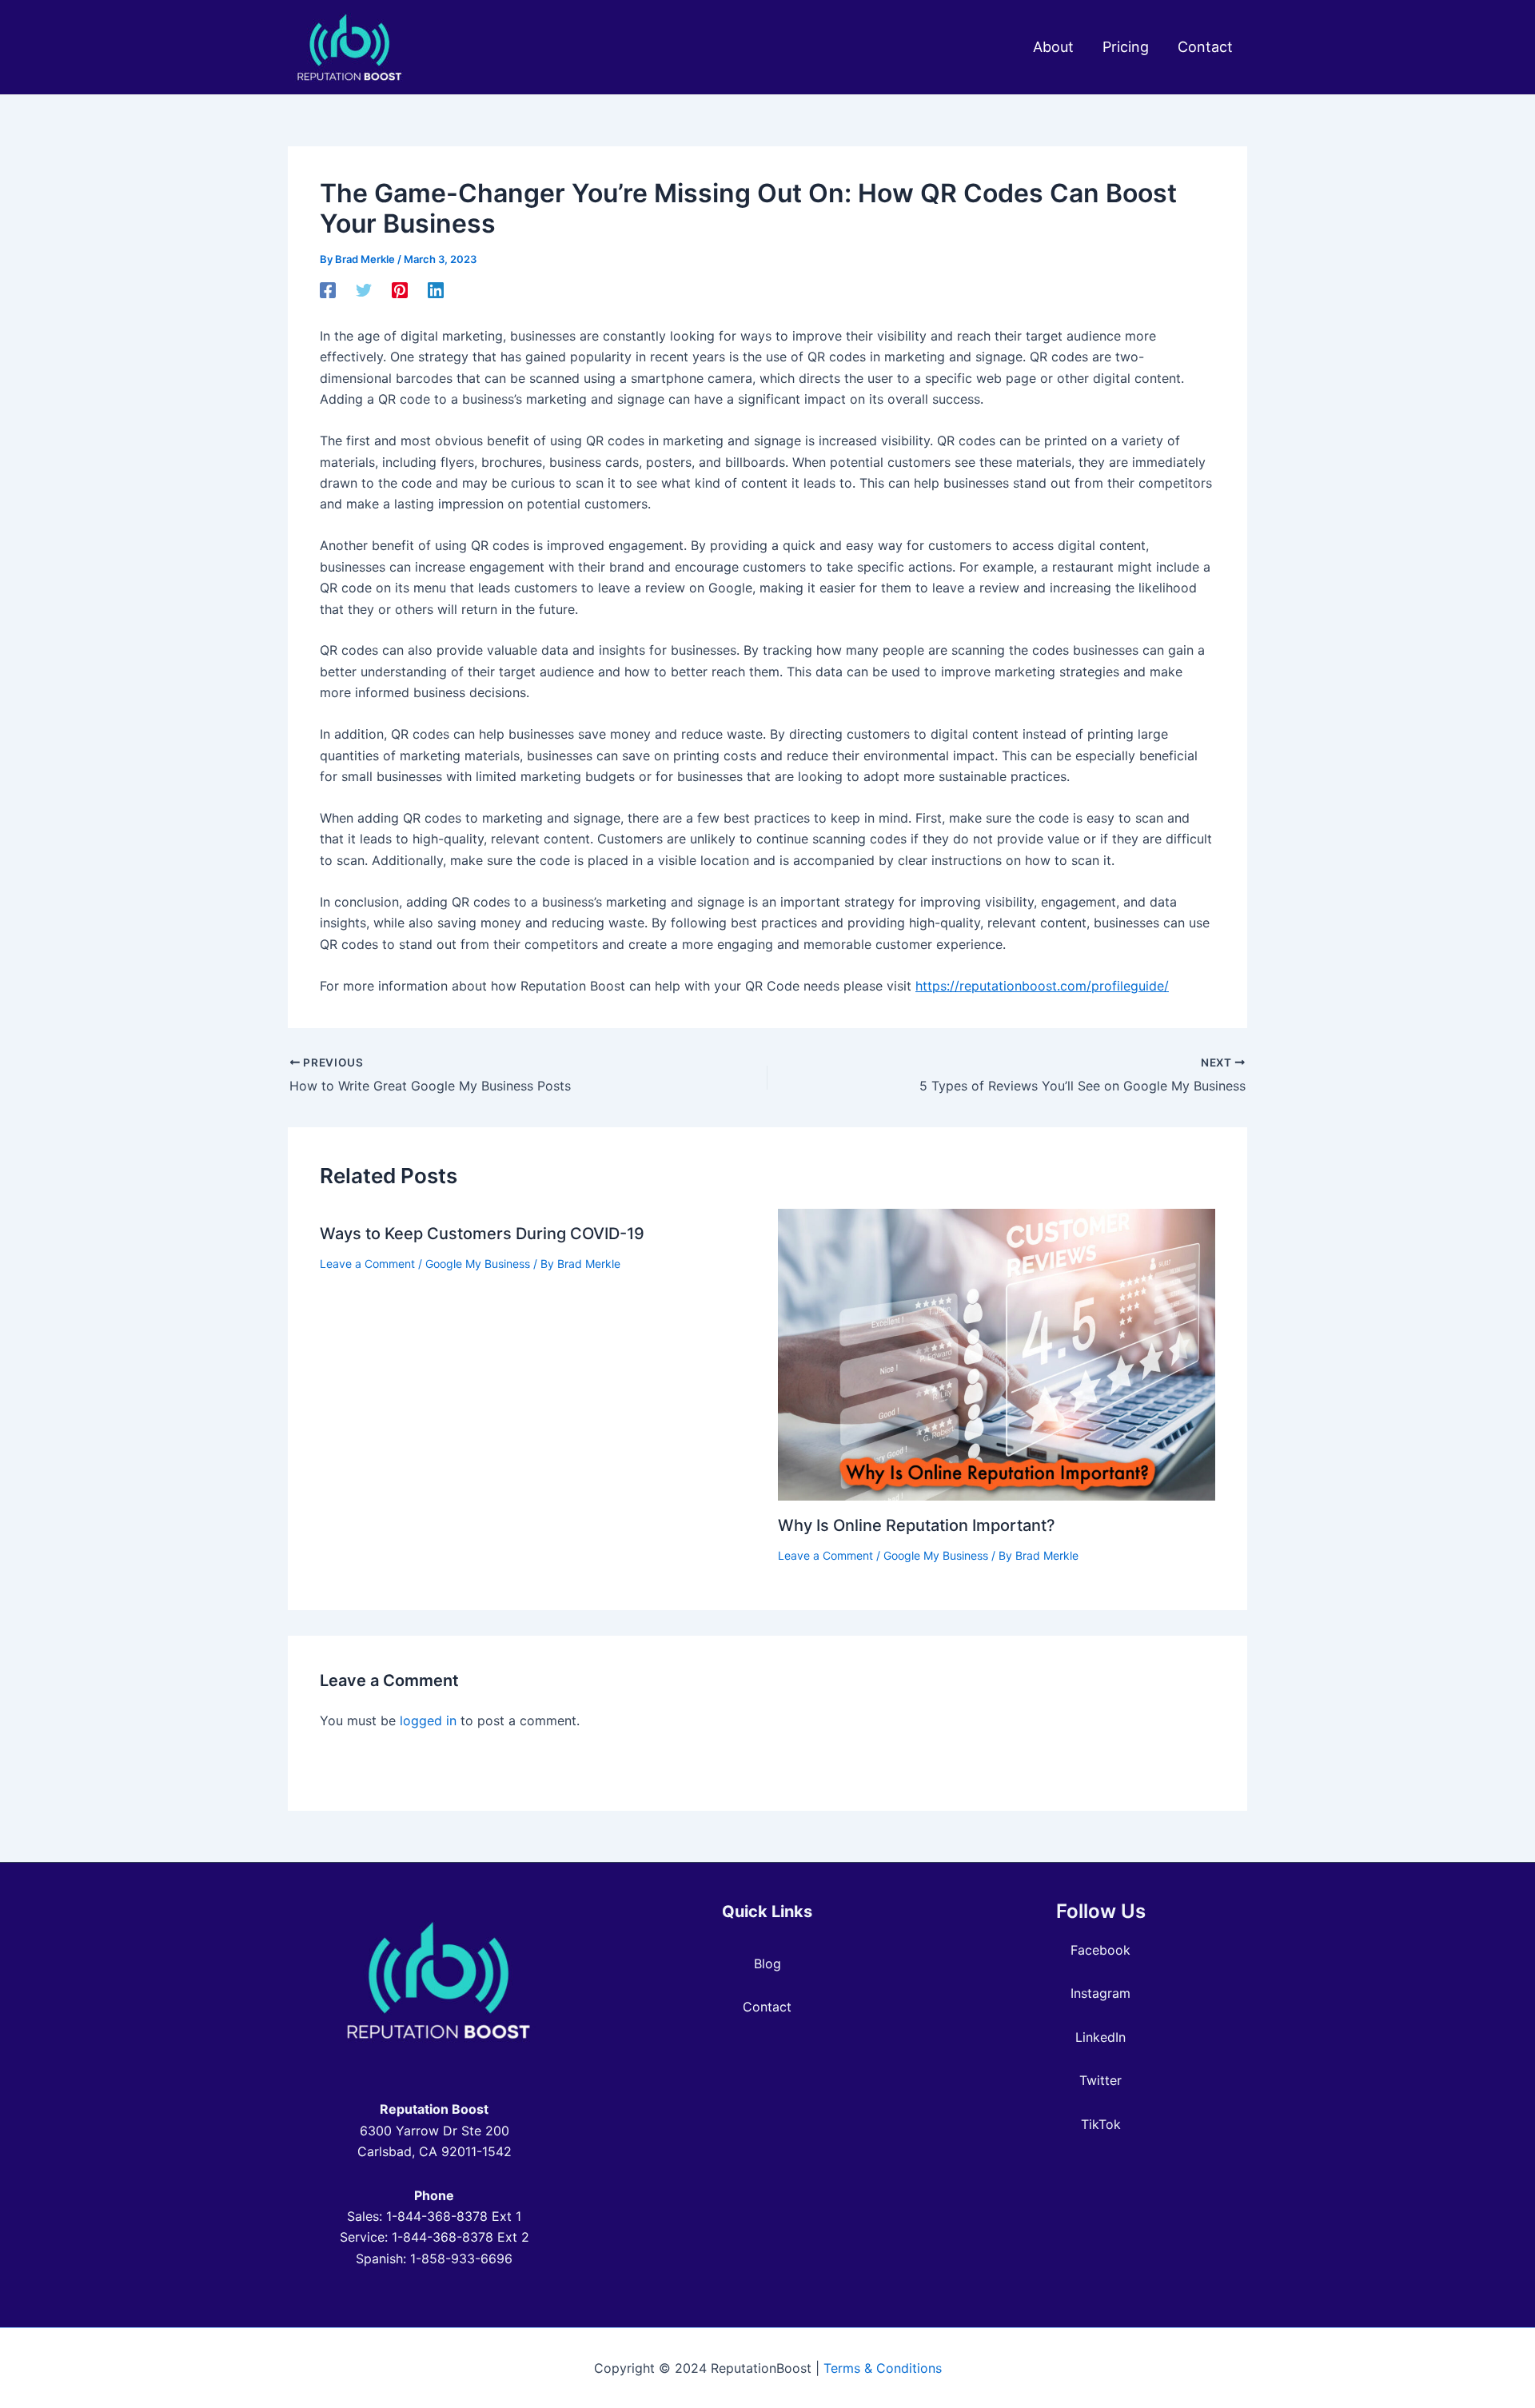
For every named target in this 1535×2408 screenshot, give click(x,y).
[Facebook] (328, 290)
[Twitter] (364, 290)
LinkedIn (1100, 2037)
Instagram (1100, 1993)
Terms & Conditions (883, 2368)
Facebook (1100, 1950)
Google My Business (478, 1264)
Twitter (1100, 2080)
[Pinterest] (400, 290)
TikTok (1101, 2124)
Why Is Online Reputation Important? (917, 1525)
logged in (428, 1720)
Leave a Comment (367, 1264)
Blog (767, 1963)
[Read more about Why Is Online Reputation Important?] (997, 1354)
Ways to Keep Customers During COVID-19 (482, 1234)
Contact (767, 2007)
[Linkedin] (436, 290)
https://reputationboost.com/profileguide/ (1042, 986)
